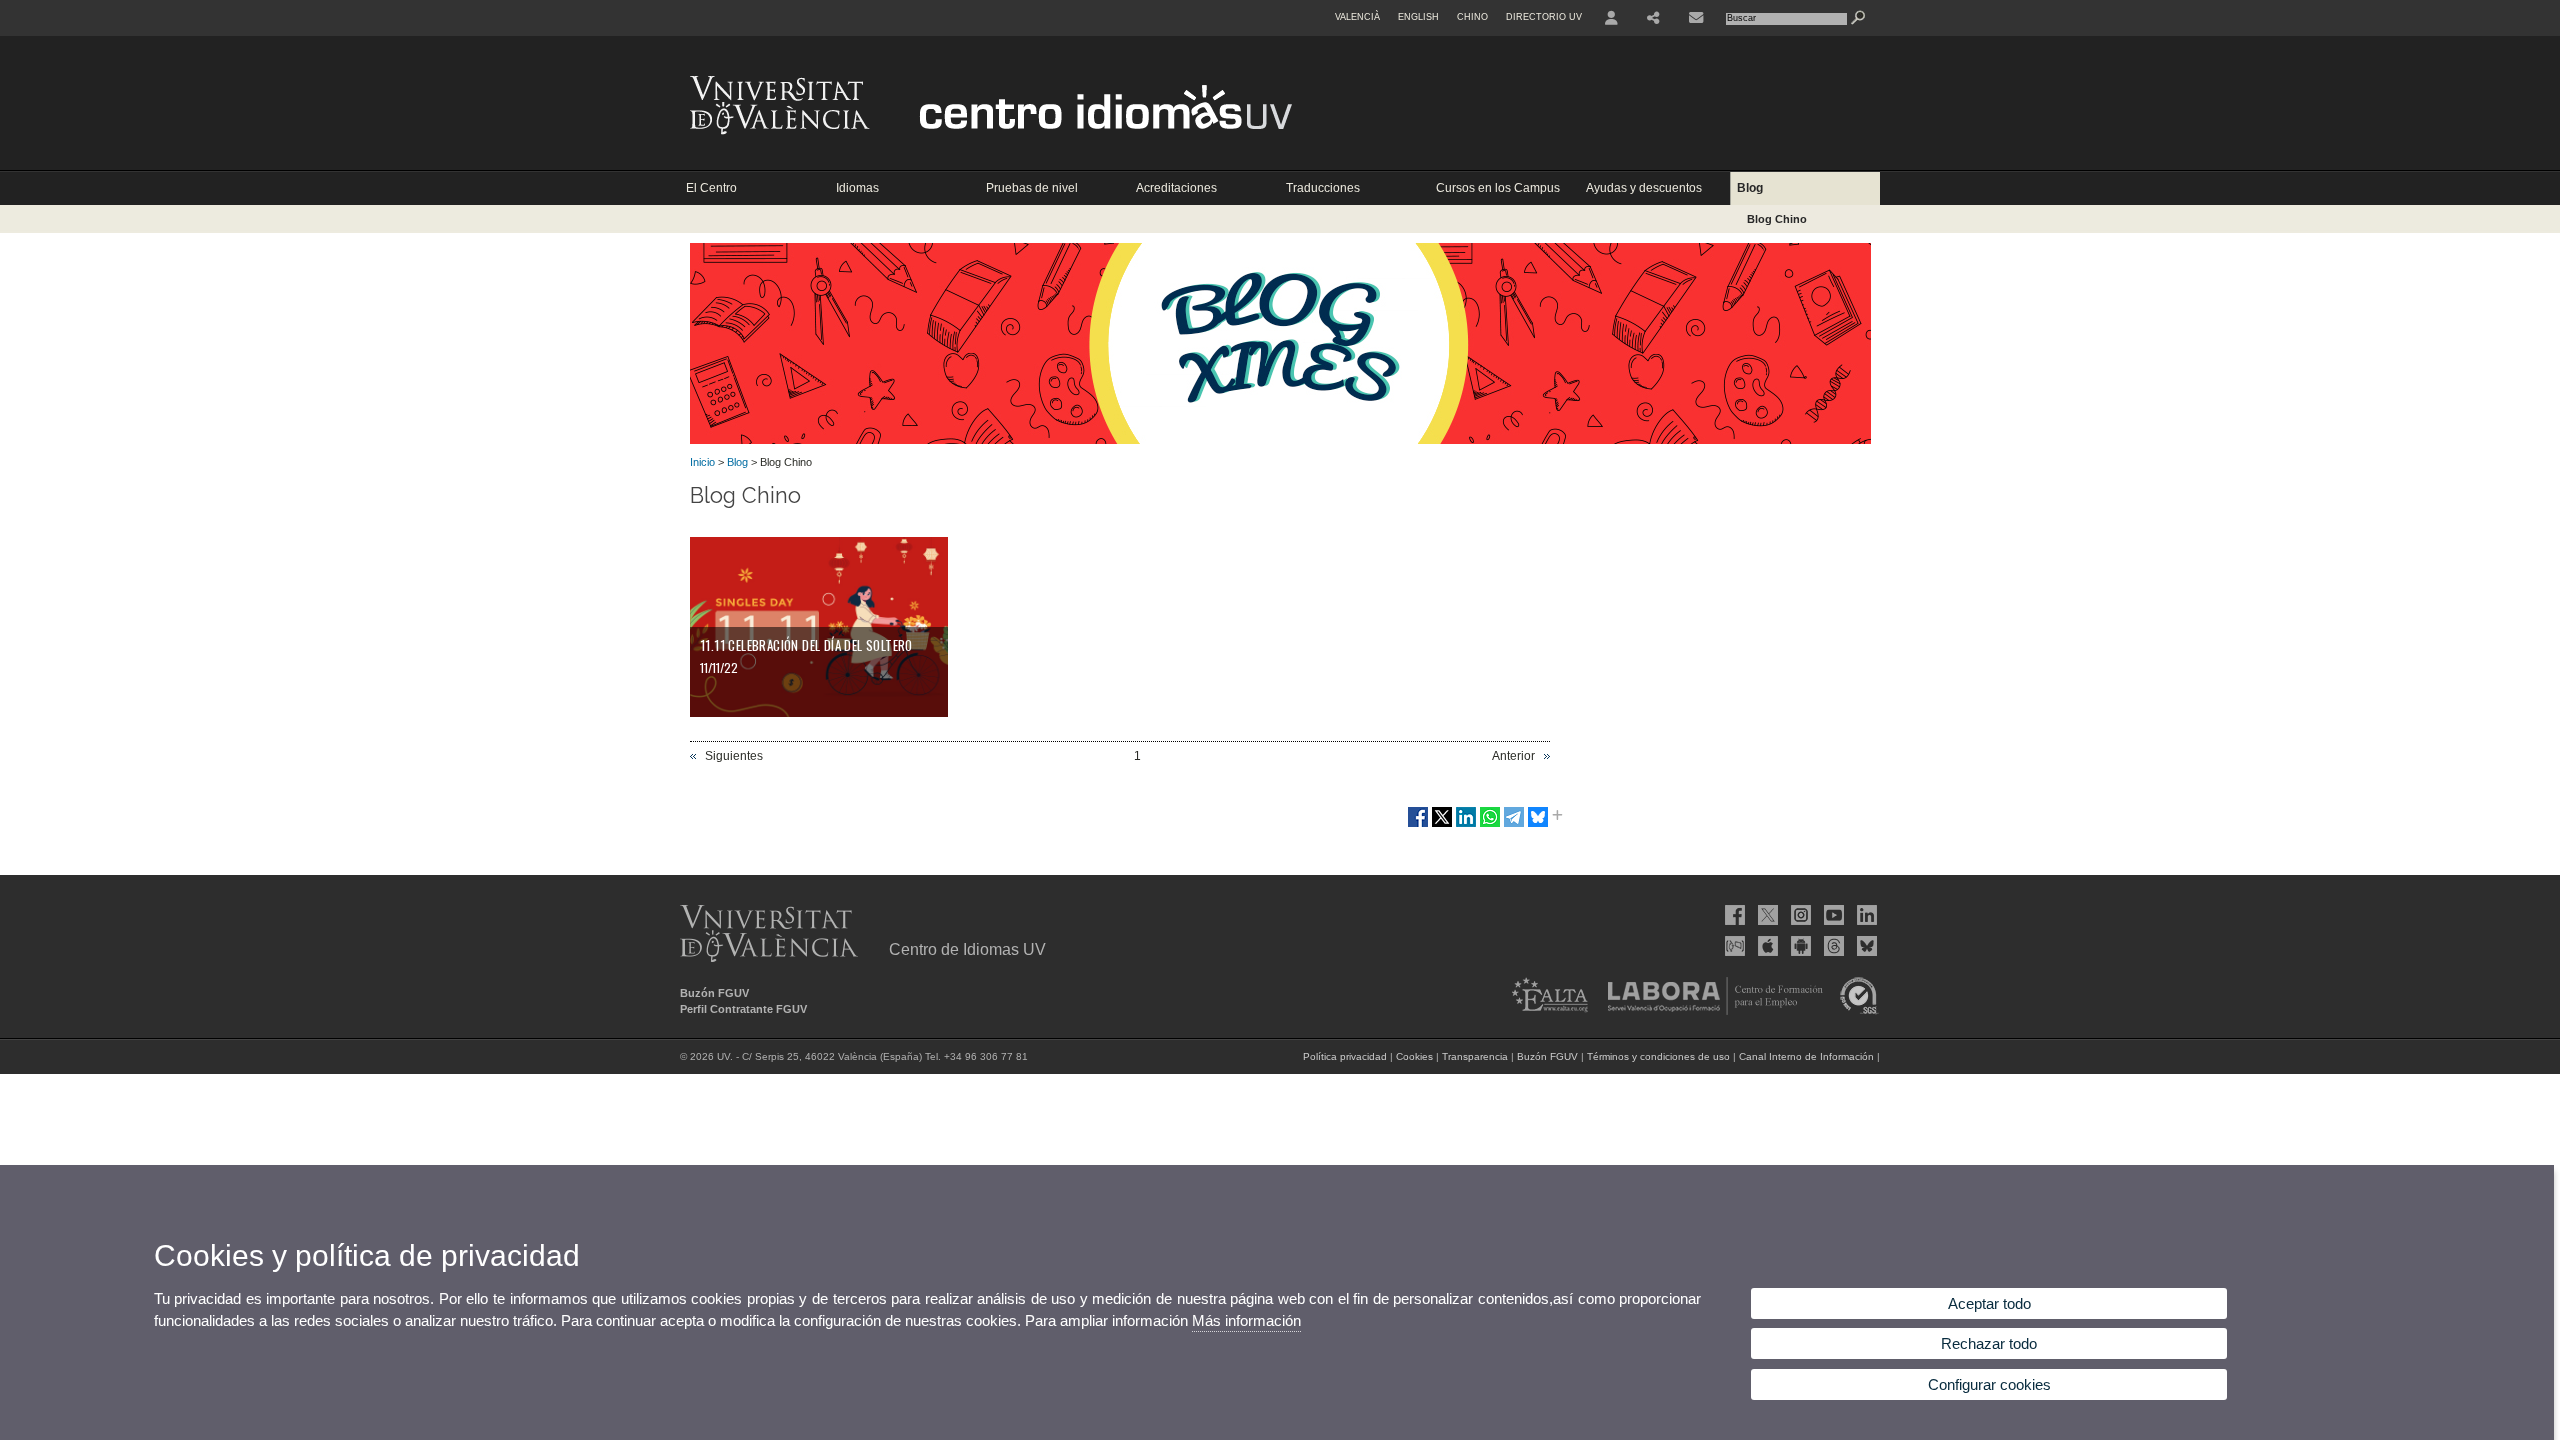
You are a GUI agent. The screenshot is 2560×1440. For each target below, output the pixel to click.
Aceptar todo (1989, 1303)
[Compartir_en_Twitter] (1442, 825)
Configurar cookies (1989, 1384)
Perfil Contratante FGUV (743, 1009)
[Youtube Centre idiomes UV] (1832, 915)
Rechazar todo (1989, 1343)
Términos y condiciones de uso (1658, 1056)
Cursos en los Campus (1498, 188)
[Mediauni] (1733, 946)
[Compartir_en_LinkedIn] (1466, 825)
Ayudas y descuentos (1644, 188)
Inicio (702, 462)
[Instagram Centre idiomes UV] (1799, 915)
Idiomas (857, 188)
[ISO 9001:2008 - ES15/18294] (1854, 1011)
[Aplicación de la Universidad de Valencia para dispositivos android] (1799, 946)
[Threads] (1832, 946)
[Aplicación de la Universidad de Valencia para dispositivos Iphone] (1766, 946)
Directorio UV (1544, 17)
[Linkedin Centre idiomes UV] (1865, 915)
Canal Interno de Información (1806, 1056)
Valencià (1357, 17)
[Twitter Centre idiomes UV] (1766, 915)
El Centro (711, 188)
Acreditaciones (1176, 188)
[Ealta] (1544, 1011)
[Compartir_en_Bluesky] (1538, 825)
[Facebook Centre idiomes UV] (1733, 915)
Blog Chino (1777, 219)
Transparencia (1475, 1056)
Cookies (1414, 1056)
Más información (1246, 1320)
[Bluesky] (1865, 946)
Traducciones (1323, 188)
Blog (1750, 188)
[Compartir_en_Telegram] (1514, 825)
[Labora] (1709, 1011)
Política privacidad (1345, 1056)
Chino (1472, 17)
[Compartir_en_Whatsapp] (1490, 825)
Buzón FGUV (714, 993)
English (1418, 17)
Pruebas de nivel (1032, 188)
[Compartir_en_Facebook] (1418, 825)
